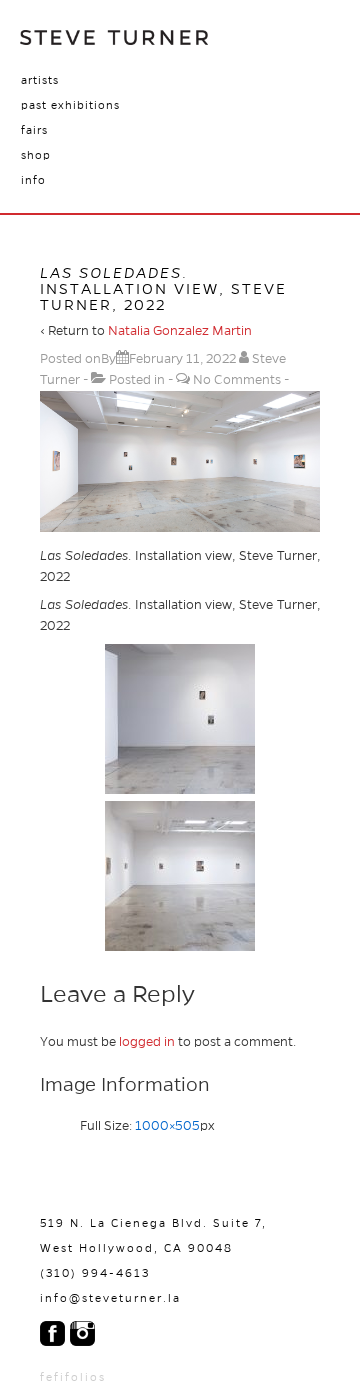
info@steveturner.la (110, 1298)
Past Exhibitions (70, 105)
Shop (36, 155)
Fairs (34, 130)
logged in (147, 1042)
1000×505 (167, 1126)
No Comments (237, 380)
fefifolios (73, 1377)
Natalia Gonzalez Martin (180, 331)
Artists (40, 80)
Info (33, 180)
